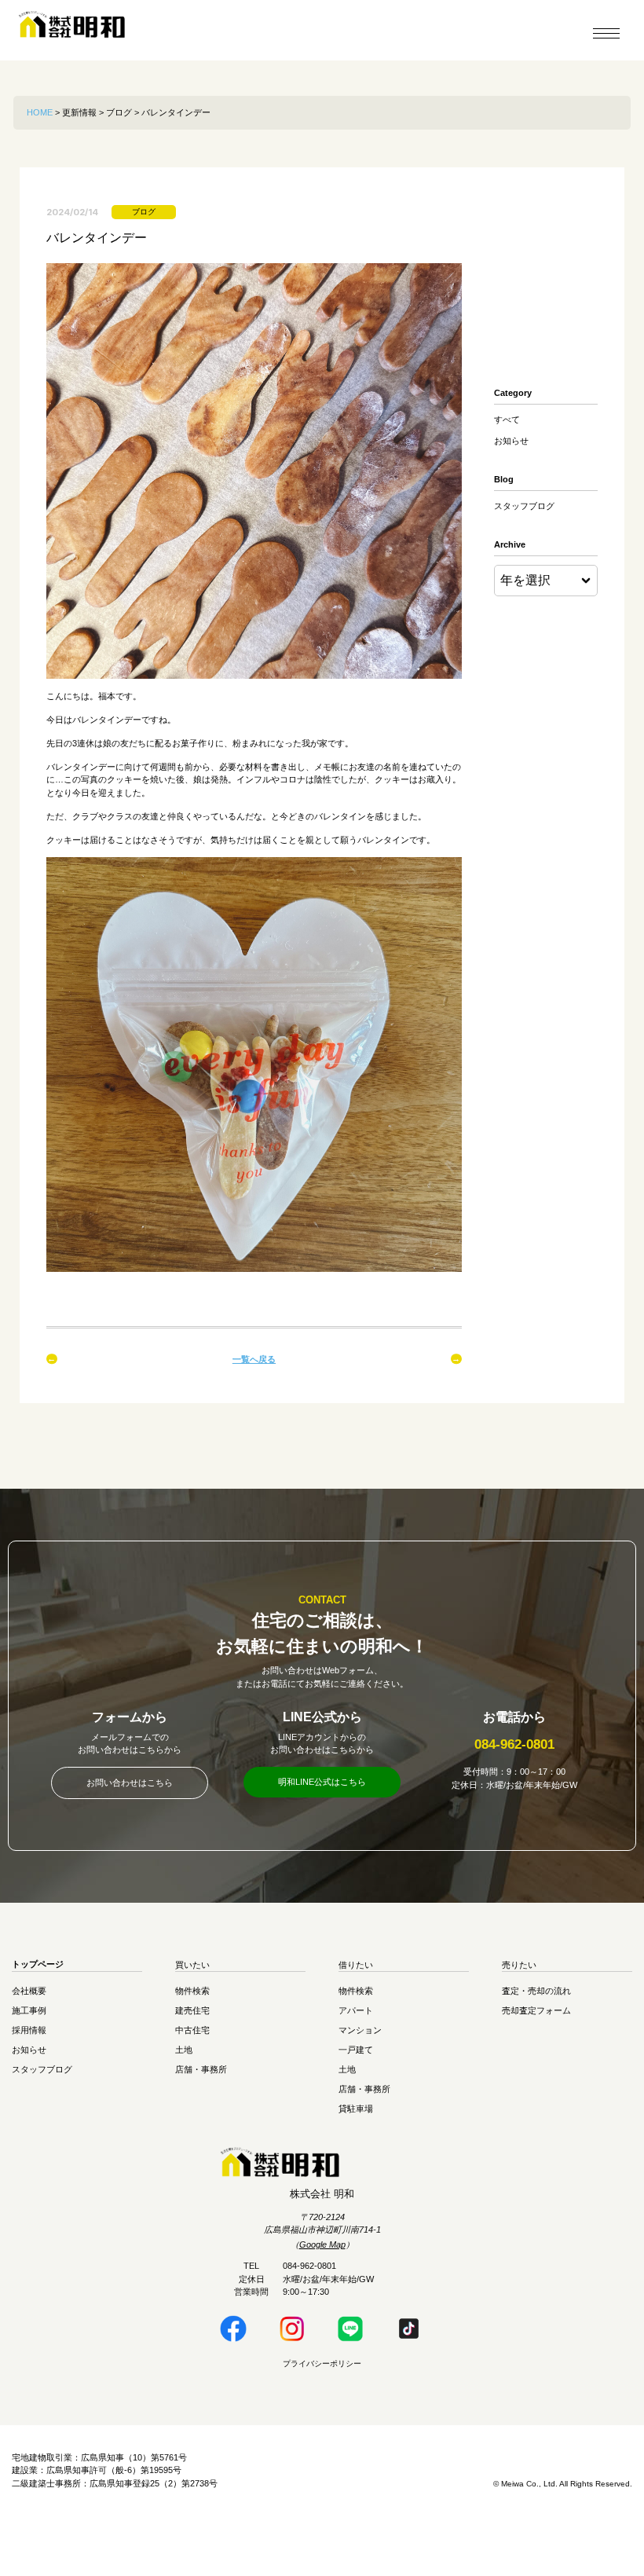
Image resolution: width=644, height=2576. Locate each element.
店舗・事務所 (201, 2069)
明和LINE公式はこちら (322, 1782)
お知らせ (511, 441)
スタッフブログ (524, 506)
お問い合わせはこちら (130, 1783)
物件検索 (192, 1991)
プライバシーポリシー (322, 2363)
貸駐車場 (356, 2109)
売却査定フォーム (536, 2010)
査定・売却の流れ (536, 1991)
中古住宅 (192, 2030)
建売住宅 (192, 2010)
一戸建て (356, 2050)
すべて (507, 420)
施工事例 (29, 2010)
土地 (184, 2050)
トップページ (38, 1965)
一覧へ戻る (254, 1359)
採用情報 (29, 2030)
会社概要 (29, 1991)
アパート (356, 2010)
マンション (360, 2030)
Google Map (322, 2244)
